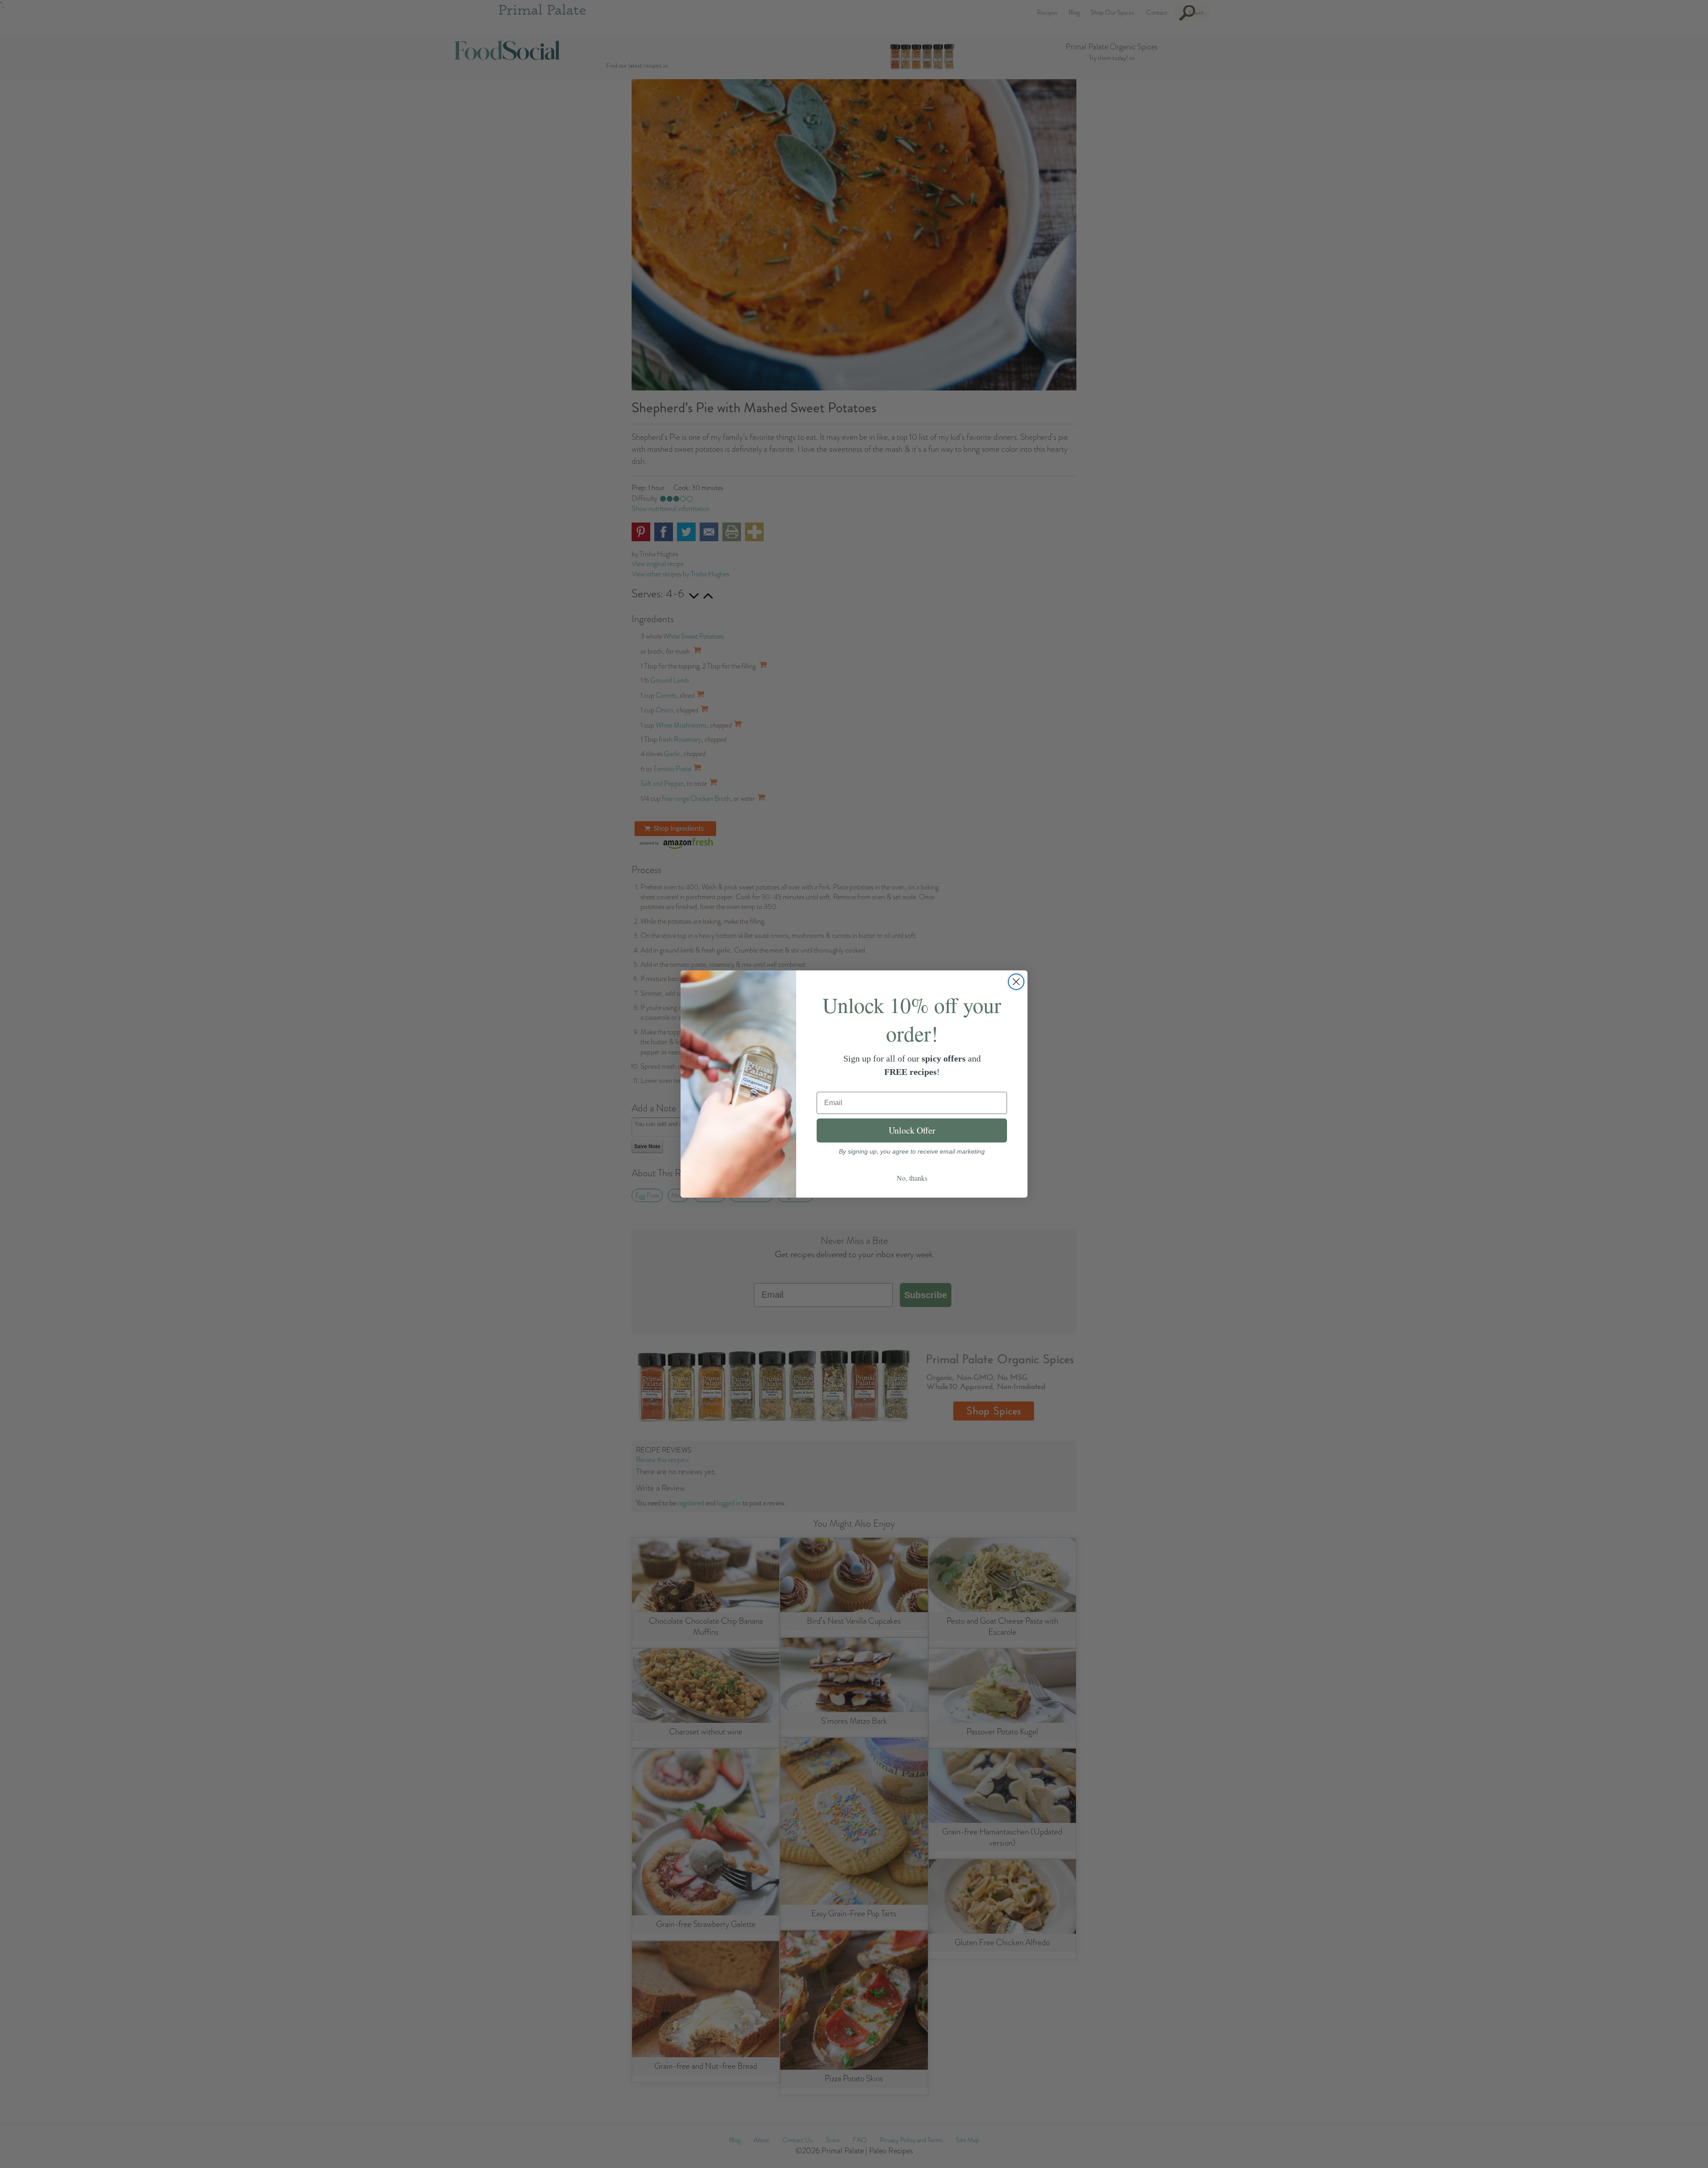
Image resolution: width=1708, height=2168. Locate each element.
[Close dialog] (1016, 982)
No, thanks (912, 1178)
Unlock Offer (912, 1130)
